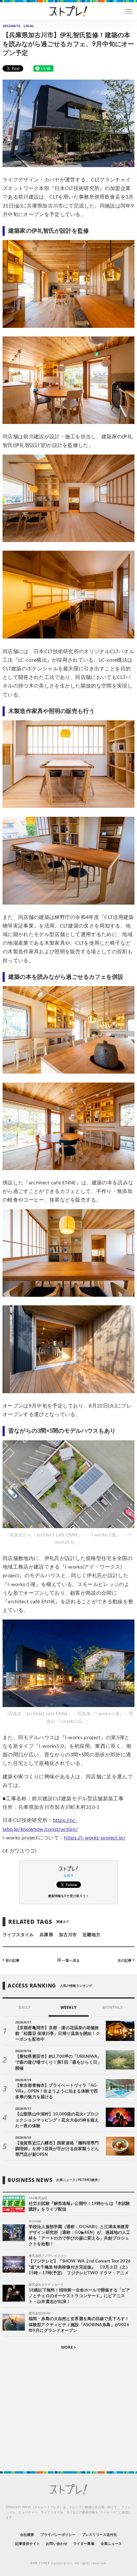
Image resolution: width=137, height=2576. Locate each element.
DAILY (24, 2007)
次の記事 (125, 1960)
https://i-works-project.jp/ (95, 1838)
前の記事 (12, 1960)
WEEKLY (68, 2007)
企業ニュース (111, 2544)
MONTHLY (112, 2007)
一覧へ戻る (70, 1960)
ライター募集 (84, 2544)
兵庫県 (46, 1935)
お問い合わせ (56, 2544)
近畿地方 (91, 1935)
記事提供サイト (28, 2544)
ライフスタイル (18, 1935)
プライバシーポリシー (58, 2535)
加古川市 (68, 1935)
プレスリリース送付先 (100, 2535)
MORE (67, 2347)
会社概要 (27, 2535)
